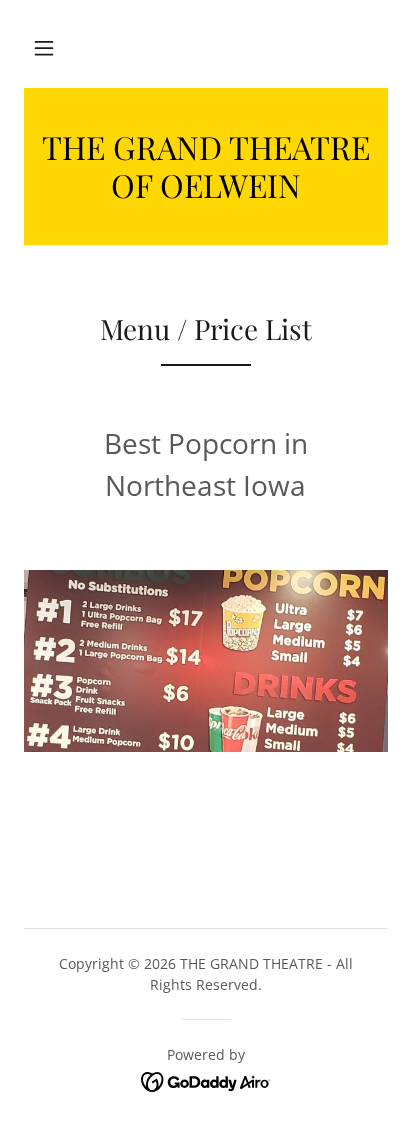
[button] (44, 48)
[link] (206, 166)
